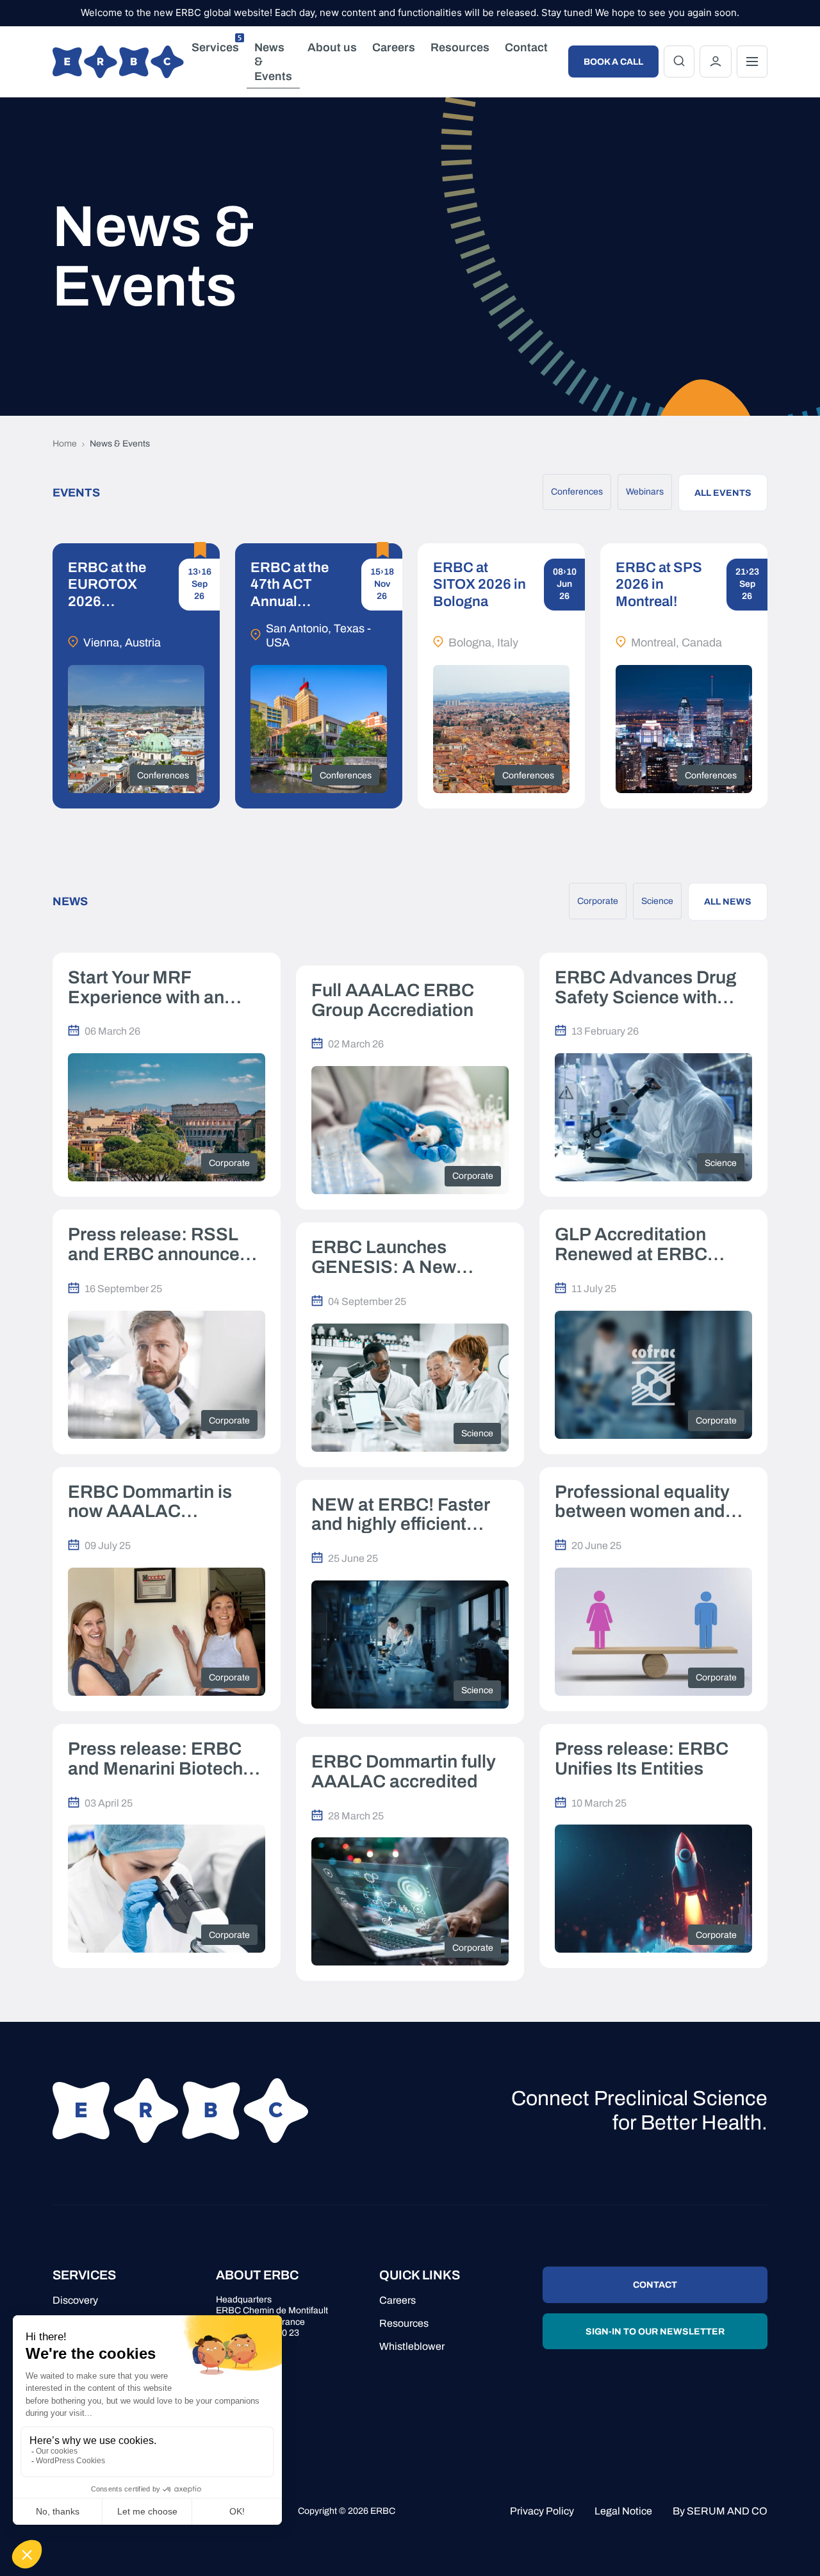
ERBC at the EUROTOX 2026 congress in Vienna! (107, 585)
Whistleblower (412, 2346)
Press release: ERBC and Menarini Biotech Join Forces (155, 1759)
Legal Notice (623, 2511)
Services (217, 45)
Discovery (75, 2300)
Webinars (645, 492)
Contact (526, 47)
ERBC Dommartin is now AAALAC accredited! (150, 1502)
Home (65, 444)
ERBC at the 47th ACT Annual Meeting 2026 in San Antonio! (295, 585)
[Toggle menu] (752, 62)
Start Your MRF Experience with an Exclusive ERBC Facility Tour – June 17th (166, 988)
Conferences (577, 492)
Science (657, 901)
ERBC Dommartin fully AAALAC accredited (404, 1772)
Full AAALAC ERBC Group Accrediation (393, 1000)
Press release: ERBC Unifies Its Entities (642, 1759)
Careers (394, 47)
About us (332, 47)
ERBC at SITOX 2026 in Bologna (480, 585)
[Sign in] (716, 62)
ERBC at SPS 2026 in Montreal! (659, 585)
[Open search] (679, 62)
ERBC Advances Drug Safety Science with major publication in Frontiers (646, 988)
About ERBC (257, 2275)
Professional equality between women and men (642, 1502)
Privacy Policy (542, 2511)
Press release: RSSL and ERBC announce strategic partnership (154, 1245)
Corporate (598, 901)
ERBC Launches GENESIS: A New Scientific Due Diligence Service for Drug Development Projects (409, 1258)
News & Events (273, 62)
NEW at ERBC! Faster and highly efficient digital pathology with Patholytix (400, 1515)
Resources (460, 47)
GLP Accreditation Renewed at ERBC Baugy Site (631, 1245)
